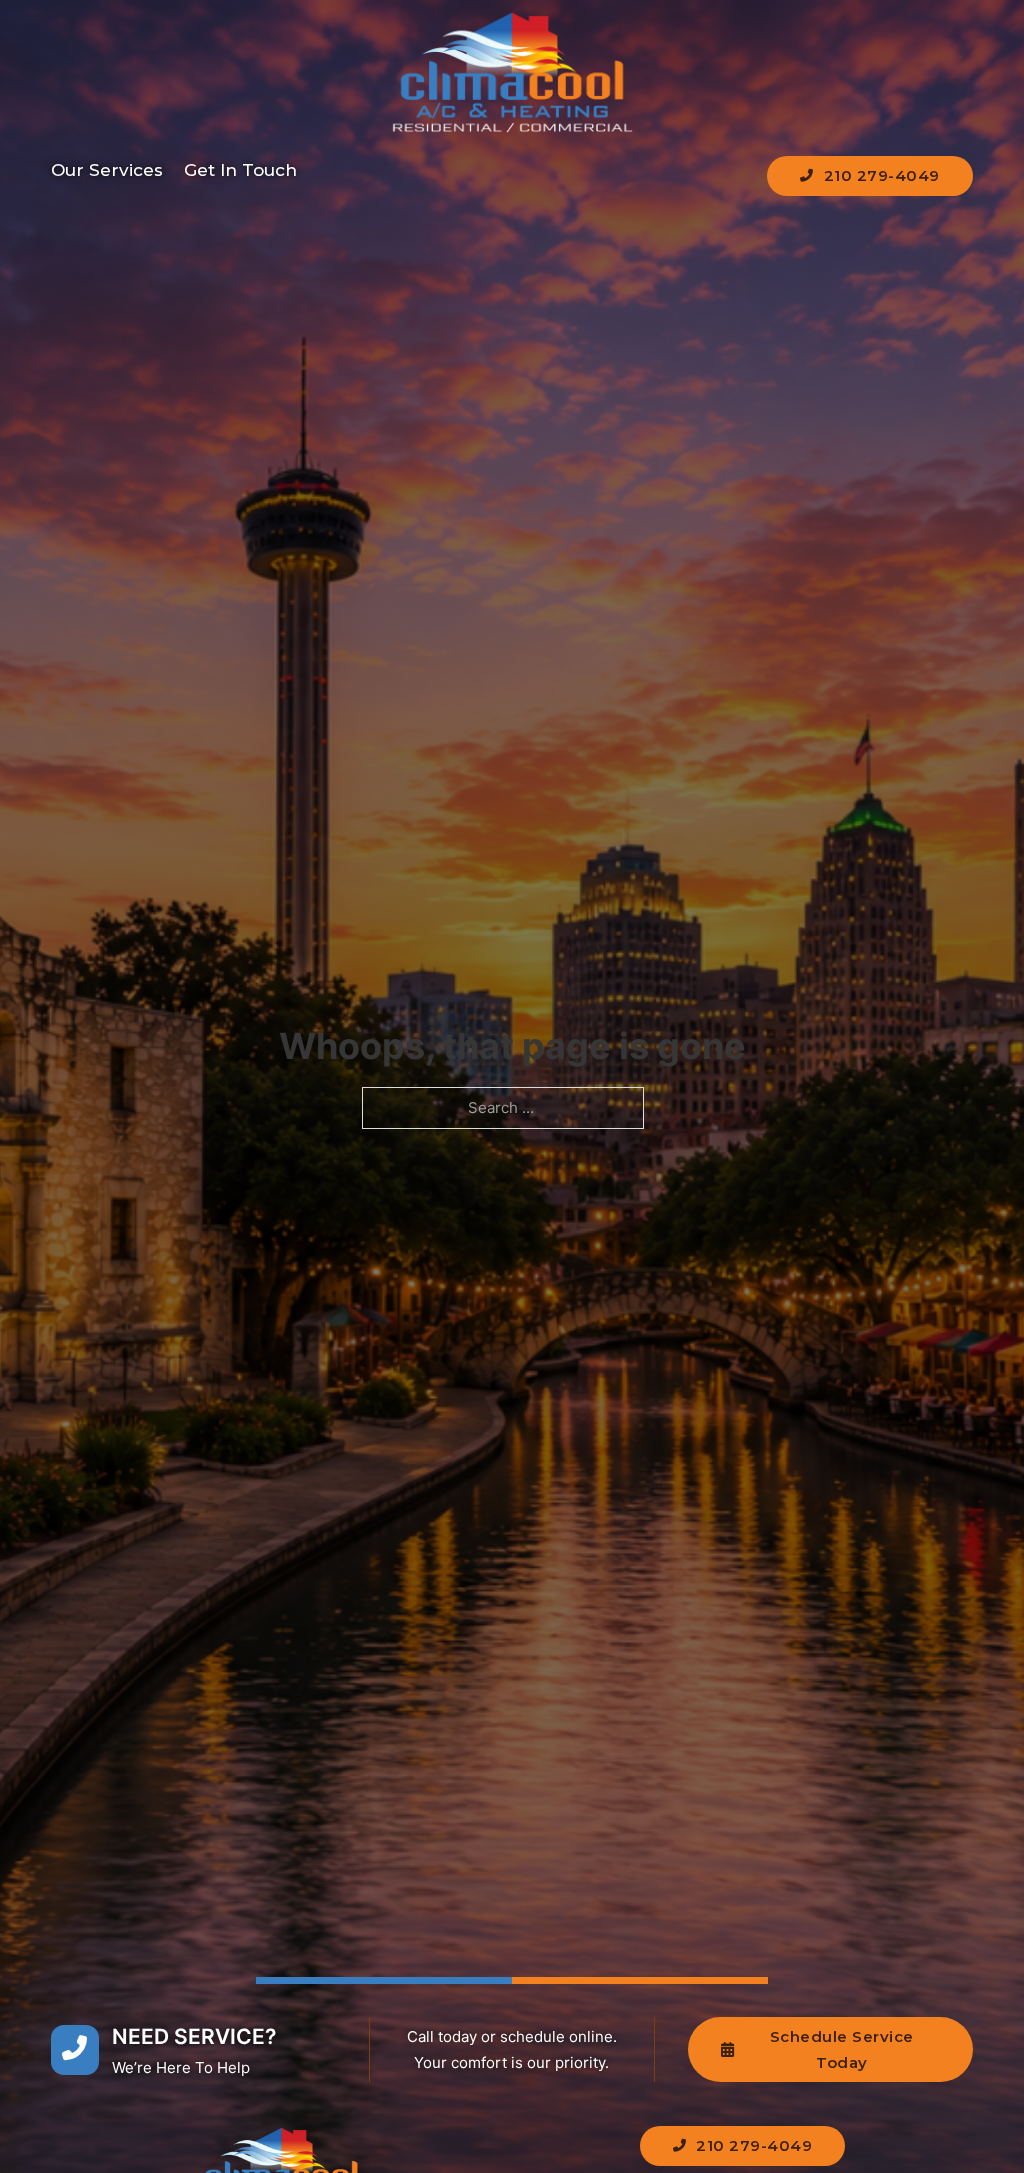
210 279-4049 (882, 175)
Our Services (107, 170)
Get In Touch (240, 170)
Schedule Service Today (842, 2049)
